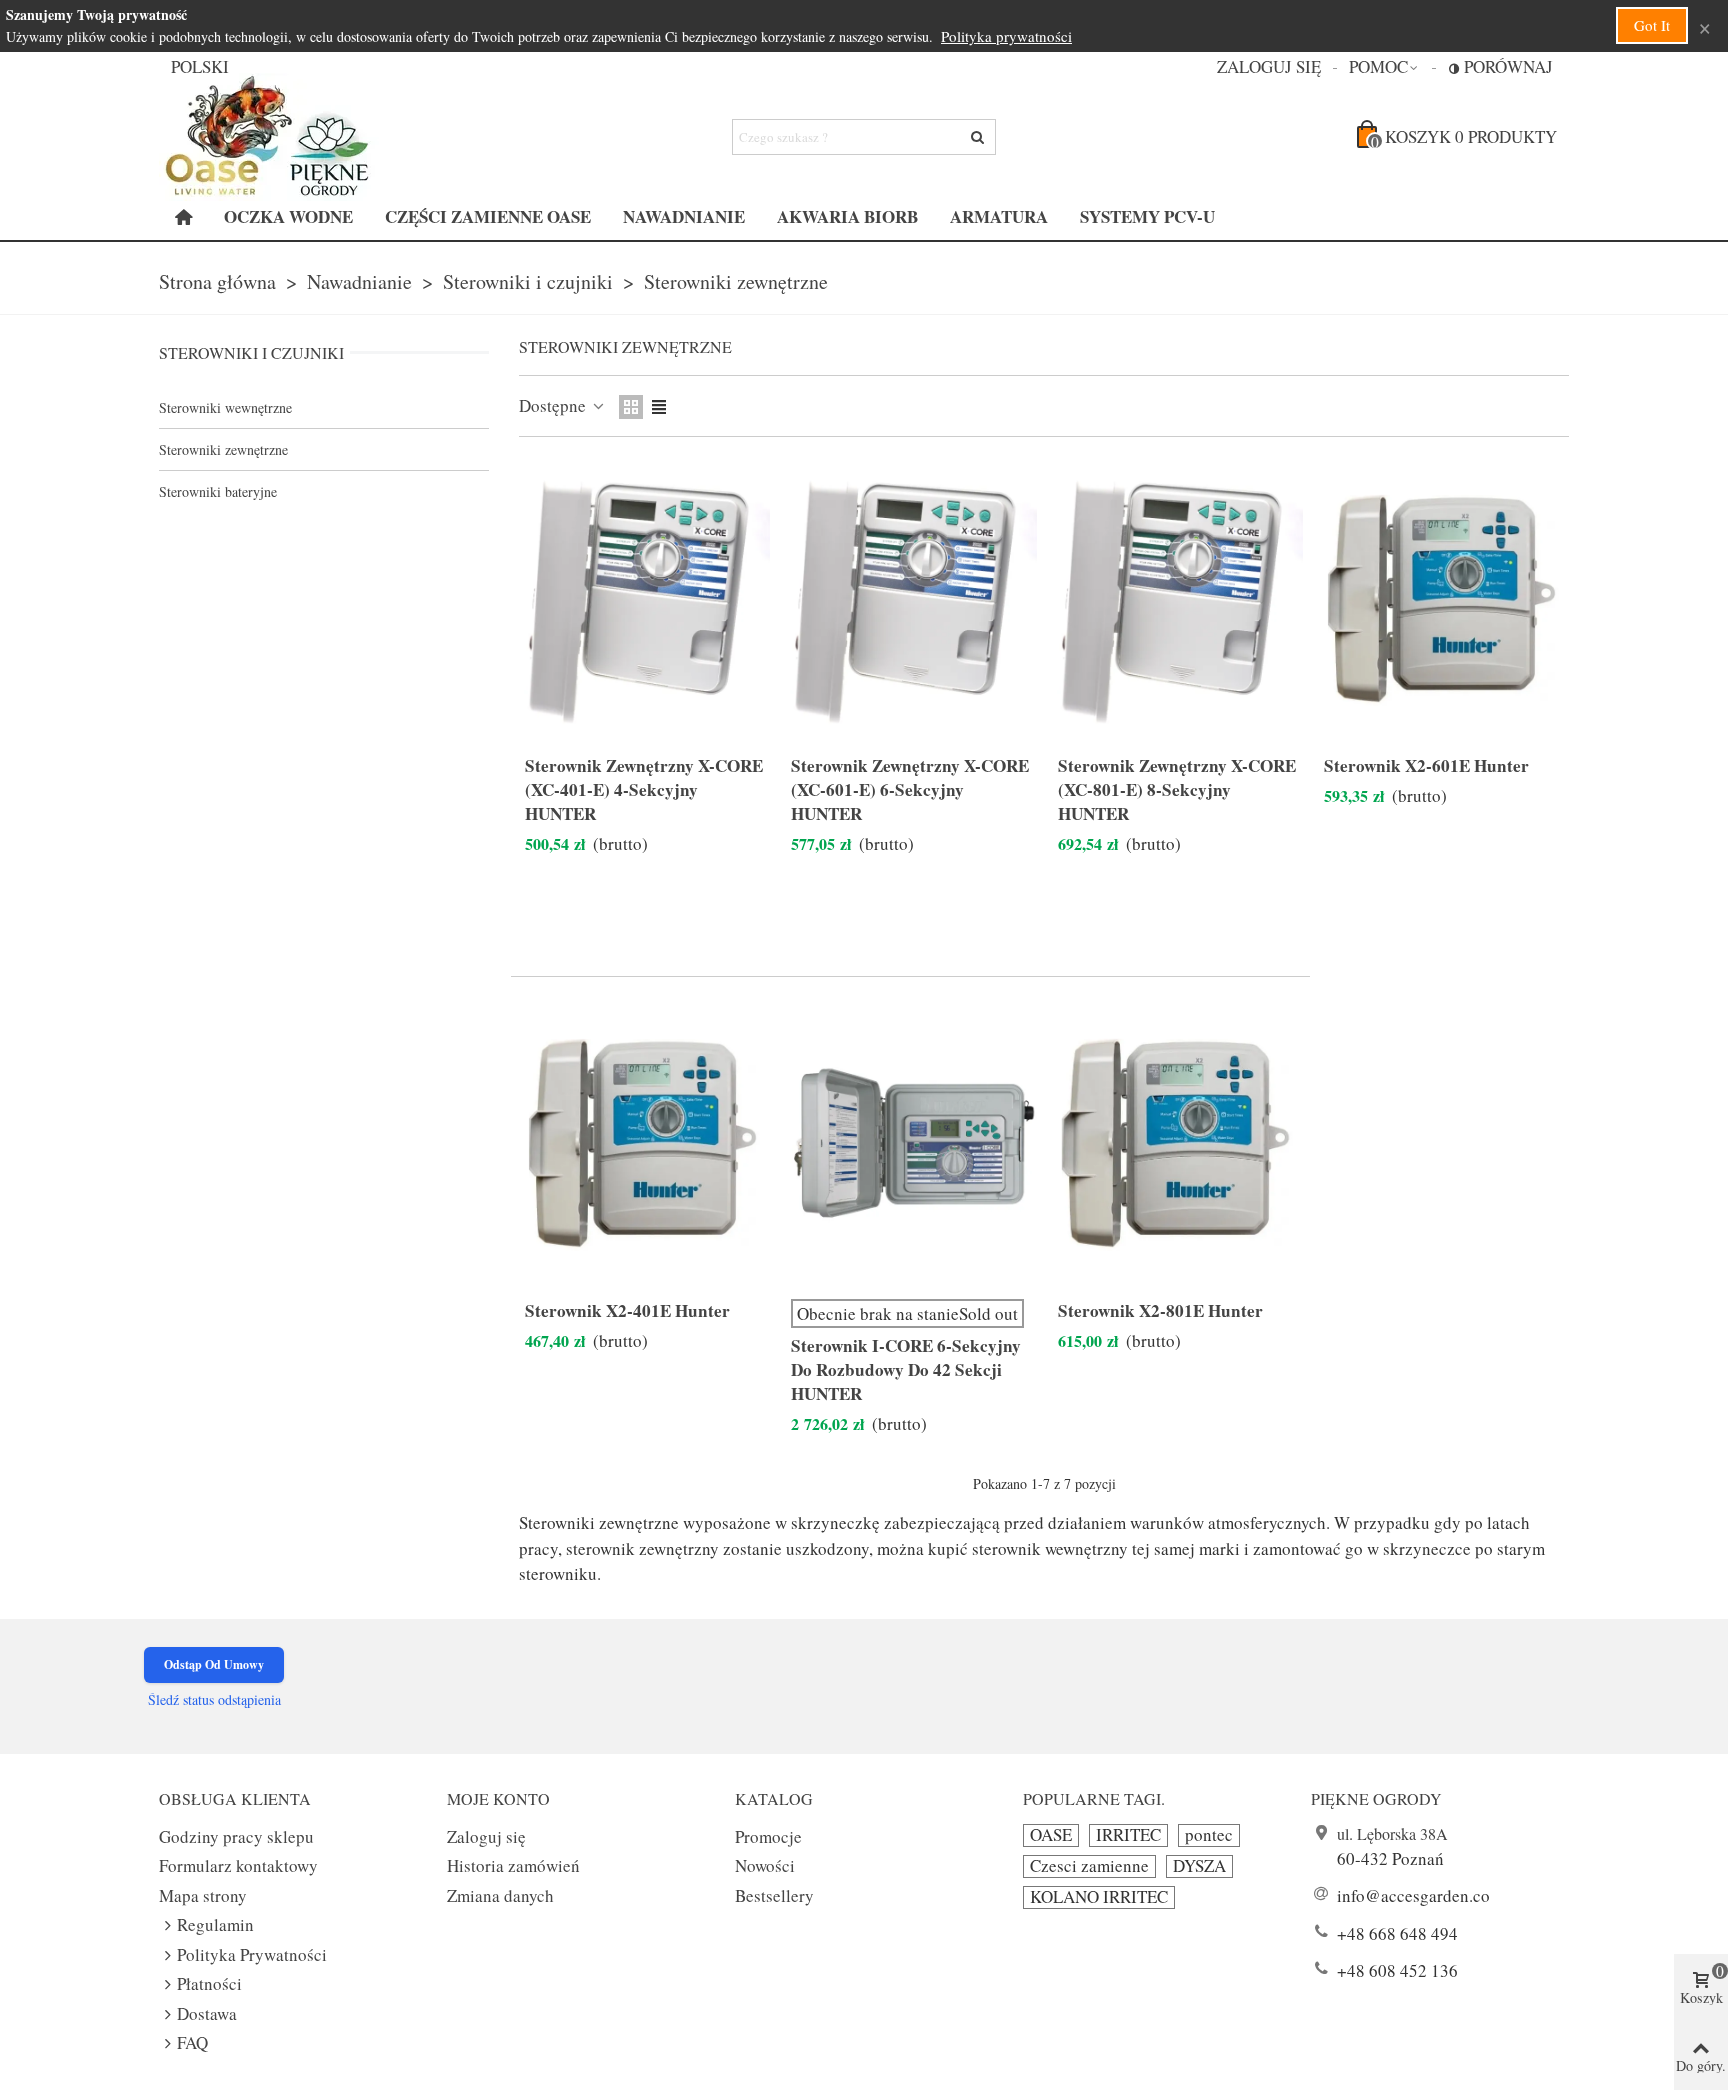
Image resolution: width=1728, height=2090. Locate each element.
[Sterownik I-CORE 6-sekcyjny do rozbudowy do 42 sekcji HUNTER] (910, 1144)
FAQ (192, 2042)
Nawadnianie (684, 216)
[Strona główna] (183, 217)
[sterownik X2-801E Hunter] (1177, 1144)
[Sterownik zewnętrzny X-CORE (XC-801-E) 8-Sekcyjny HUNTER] (1177, 600)
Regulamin (215, 1924)
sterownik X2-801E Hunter (1160, 1311)
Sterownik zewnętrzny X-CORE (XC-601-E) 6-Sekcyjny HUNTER (910, 790)
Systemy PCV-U (1147, 216)
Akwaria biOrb (847, 216)
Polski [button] (200, 66)
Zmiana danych (500, 1895)
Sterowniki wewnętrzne (225, 407)
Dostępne (554, 405)
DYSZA (1199, 1866)
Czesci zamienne (1089, 1866)
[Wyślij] (978, 137)
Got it (1652, 25)
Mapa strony (203, 1895)
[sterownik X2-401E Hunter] (644, 1144)
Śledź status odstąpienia (214, 1699)
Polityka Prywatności (252, 1954)
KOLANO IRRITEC (1099, 1897)
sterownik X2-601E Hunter (1426, 766)
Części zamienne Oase (488, 216)
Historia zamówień (513, 1865)
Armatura (999, 216)
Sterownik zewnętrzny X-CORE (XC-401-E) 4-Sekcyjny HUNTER (644, 790)
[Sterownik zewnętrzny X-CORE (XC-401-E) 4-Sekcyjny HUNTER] (644, 600)
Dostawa (207, 2013)
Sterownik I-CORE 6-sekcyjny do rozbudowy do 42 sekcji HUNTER (906, 1370)
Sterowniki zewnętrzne (223, 449)
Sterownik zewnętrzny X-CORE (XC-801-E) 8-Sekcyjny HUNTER (1177, 790)
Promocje (768, 1836)
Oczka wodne (288, 216)
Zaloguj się (486, 1836)
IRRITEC (1128, 1835)
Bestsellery (774, 1895)
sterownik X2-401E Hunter (627, 1311)
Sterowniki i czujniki (251, 352)
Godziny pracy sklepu (236, 1836)
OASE (1051, 1835)
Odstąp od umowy (214, 1664)
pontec (1209, 1835)
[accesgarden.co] (269, 137)
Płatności (209, 1983)
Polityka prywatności (1006, 36)
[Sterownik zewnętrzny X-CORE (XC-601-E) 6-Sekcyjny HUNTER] (910, 600)
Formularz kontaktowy (238, 1865)
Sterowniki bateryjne (218, 491)
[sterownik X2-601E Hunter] (1443, 600)
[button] (1384, 67)
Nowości (765, 1865)
